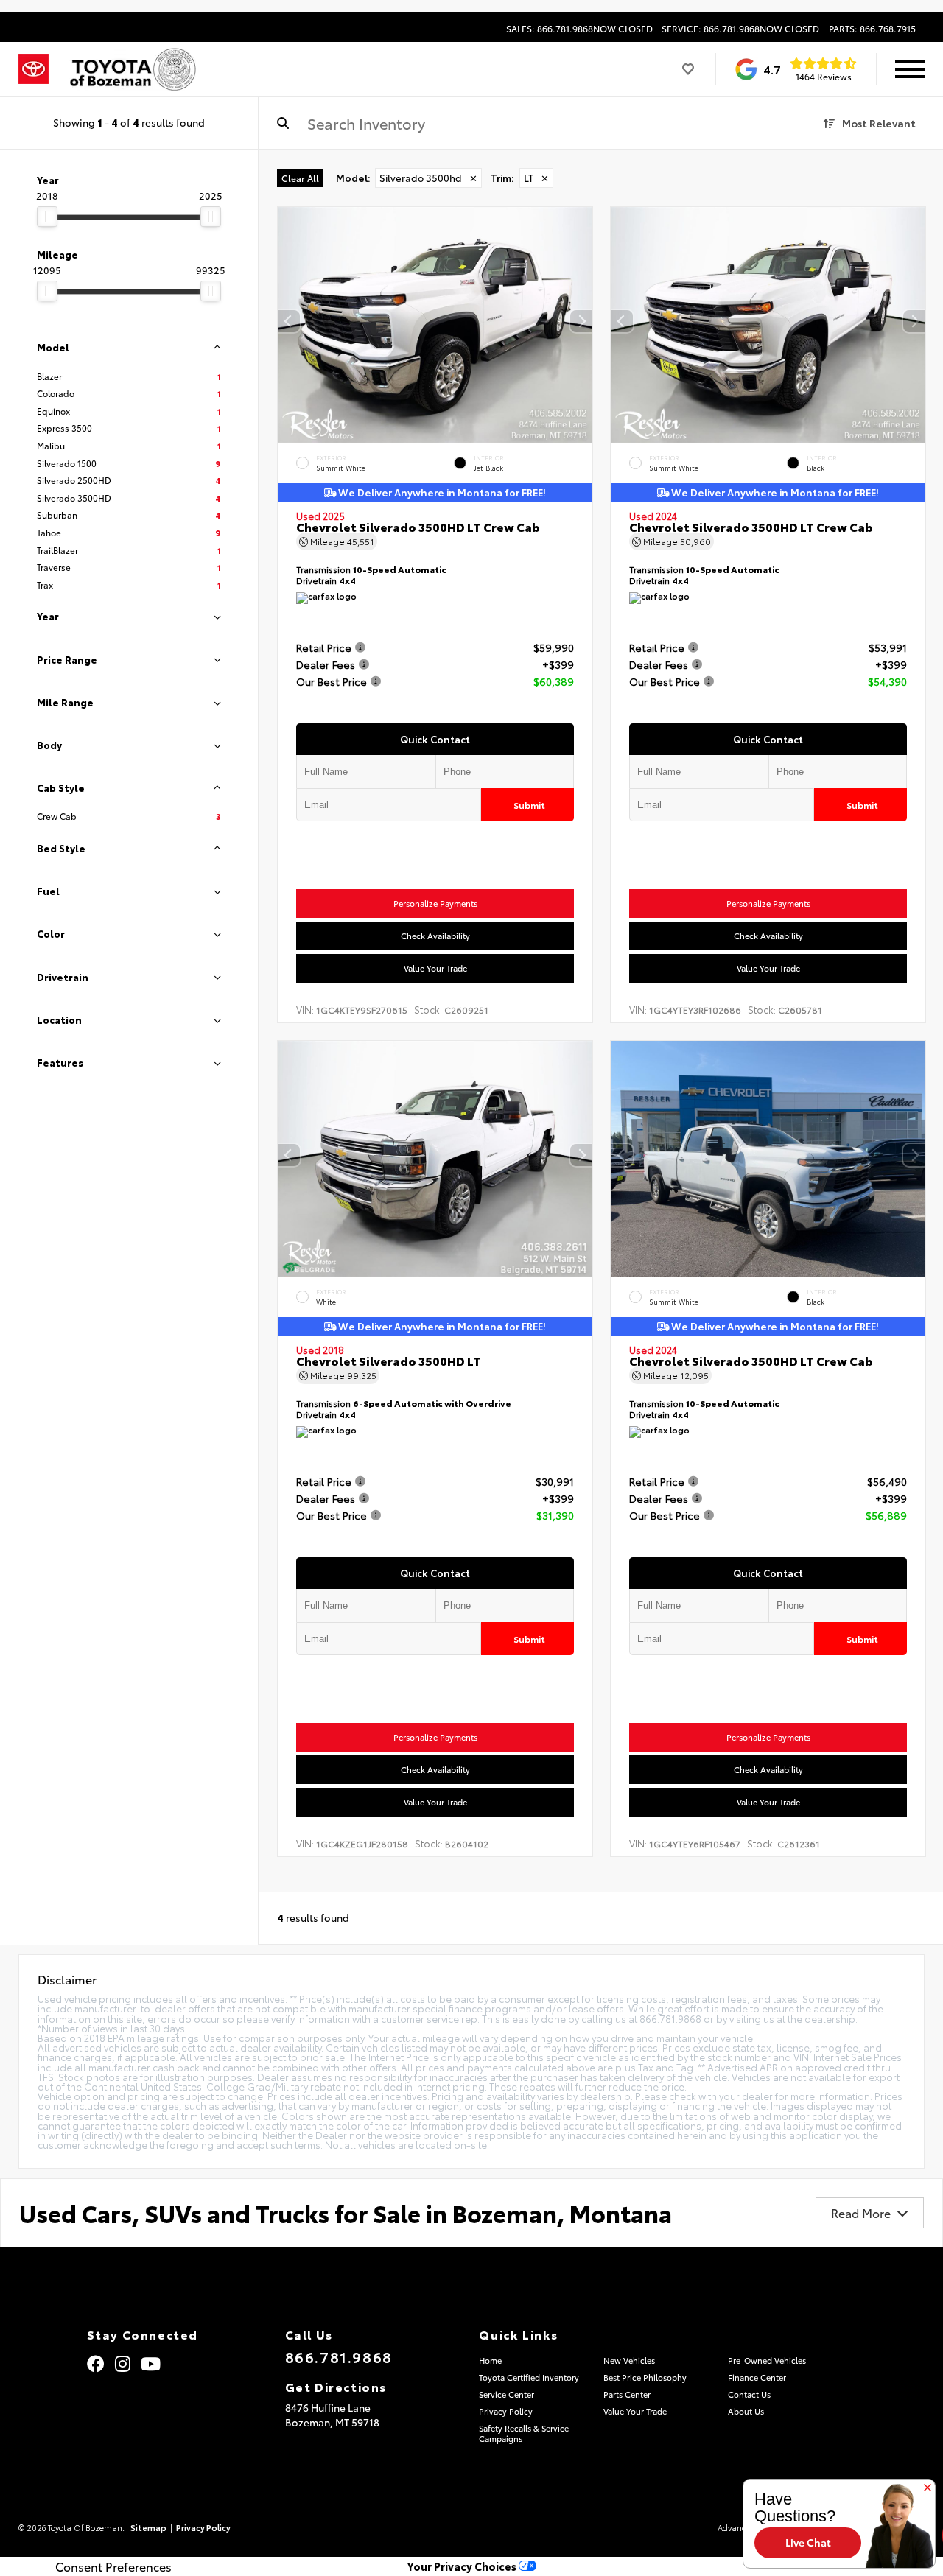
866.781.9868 (339, 2356)
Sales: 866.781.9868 (579, 29)
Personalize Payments (435, 903)
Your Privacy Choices (463, 2566)
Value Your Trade (435, 968)
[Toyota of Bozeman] (132, 69)
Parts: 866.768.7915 (872, 29)
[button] (581, 321)
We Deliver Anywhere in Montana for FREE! (441, 493)
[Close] (928, 2488)
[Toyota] (34, 69)
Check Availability (435, 936)
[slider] (47, 217)
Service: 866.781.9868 (740, 29)
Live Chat (808, 2542)
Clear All (300, 178)
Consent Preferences (113, 2566)
